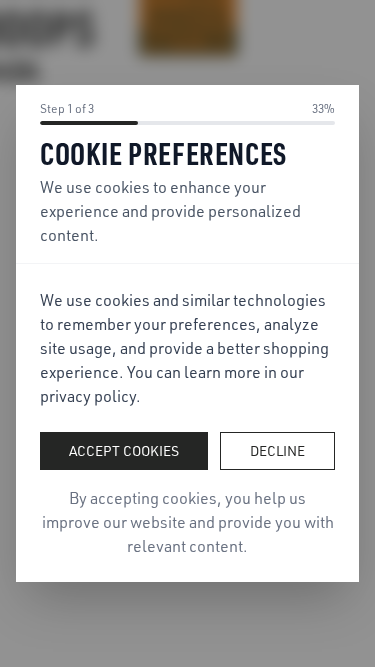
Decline (277, 450)
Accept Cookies (124, 450)
